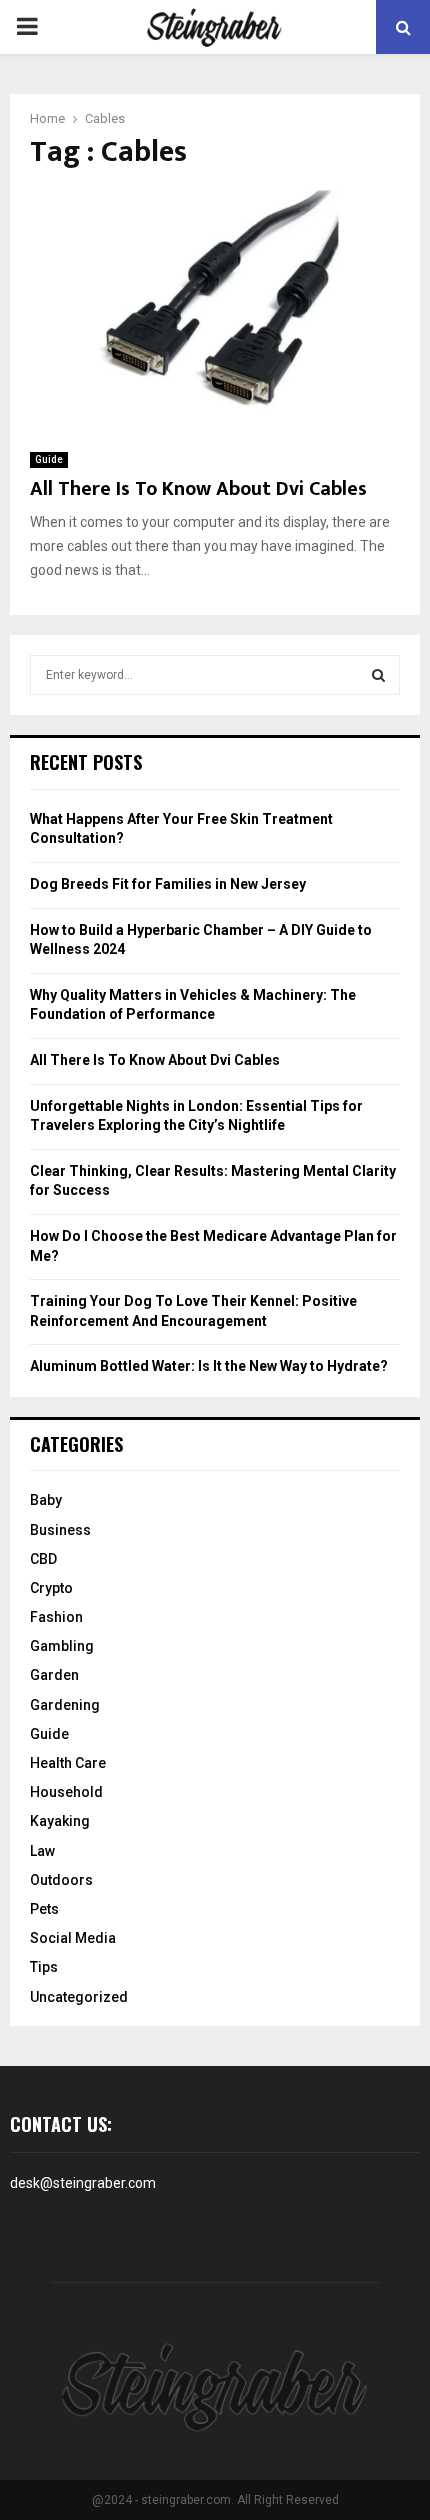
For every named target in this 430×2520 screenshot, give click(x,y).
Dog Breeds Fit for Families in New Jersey (168, 884)
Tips (44, 1967)
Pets (44, 1909)
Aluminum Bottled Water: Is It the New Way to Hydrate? (209, 1366)
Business (60, 1530)
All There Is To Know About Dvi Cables (198, 489)
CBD (43, 1559)
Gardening (65, 1705)
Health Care (68, 1763)
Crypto (51, 1588)
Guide (49, 459)
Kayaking (60, 1821)
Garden (54, 1675)
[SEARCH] (378, 675)
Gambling (62, 1646)
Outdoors (61, 1880)
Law (42, 1851)
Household (66, 1792)
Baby (46, 1500)
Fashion (56, 1617)
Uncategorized (79, 1997)
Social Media (73, 1938)
